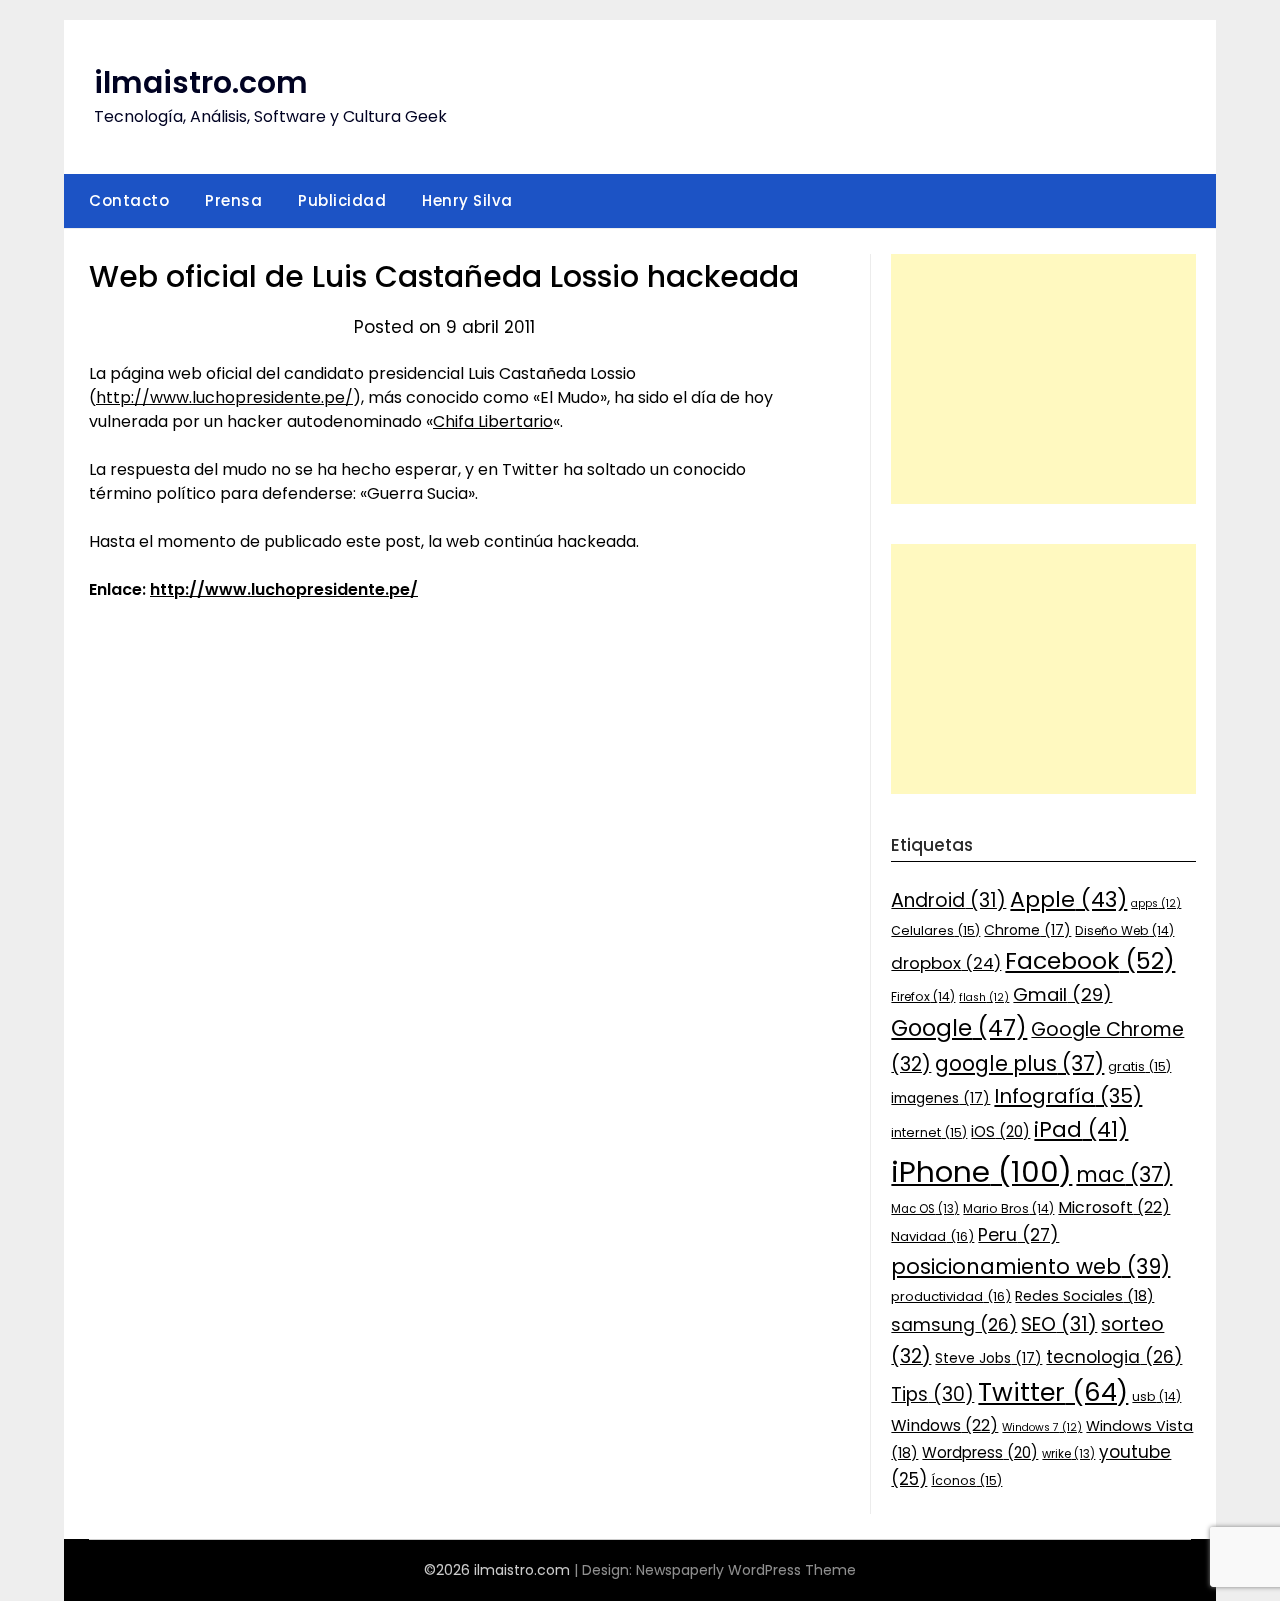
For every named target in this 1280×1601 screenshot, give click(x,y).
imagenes (940, 1098)
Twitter (1053, 1392)
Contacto (129, 200)
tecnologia (1114, 1357)
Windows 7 (1042, 1427)
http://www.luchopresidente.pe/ (224, 397)
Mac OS (925, 1209)
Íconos (966, 1480)
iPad (1081, 1129)
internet (929, 1132)
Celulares (935, 930)
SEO (1059, 1324)
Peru (1018, 1234)
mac (1124, 1174)
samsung (954, 1325)
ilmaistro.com (201, 82)
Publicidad (342, 200)
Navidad (932, 1236)
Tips (932, 1394)
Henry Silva (467, 200)
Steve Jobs (988, 1358)
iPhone (981, 1171)
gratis (1139, 1066)
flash (984, 997)
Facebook (1090, 960)
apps (1156, 903)
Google (959, 1028)
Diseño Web (1124, 930)
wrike (1068, 1454)
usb (1156, 1396)
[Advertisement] (1043, 379)
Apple (1068, 899)
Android (948, 900)
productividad (951, 1296)
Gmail (1062, 994)
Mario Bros (1008, 1208)
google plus (1019, 1063)
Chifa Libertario (493, 421)
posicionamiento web (1030, 1266)
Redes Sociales (1084, 1296)
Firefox (923, 996)
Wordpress (980, 1452)
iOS (1000, 1131)
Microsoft (1114, 1207)
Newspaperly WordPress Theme (746, 1570)
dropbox (946, 963)
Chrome (1027, 930)
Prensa (233, 200)
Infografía (1068, 1096)
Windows (944, 1425)
